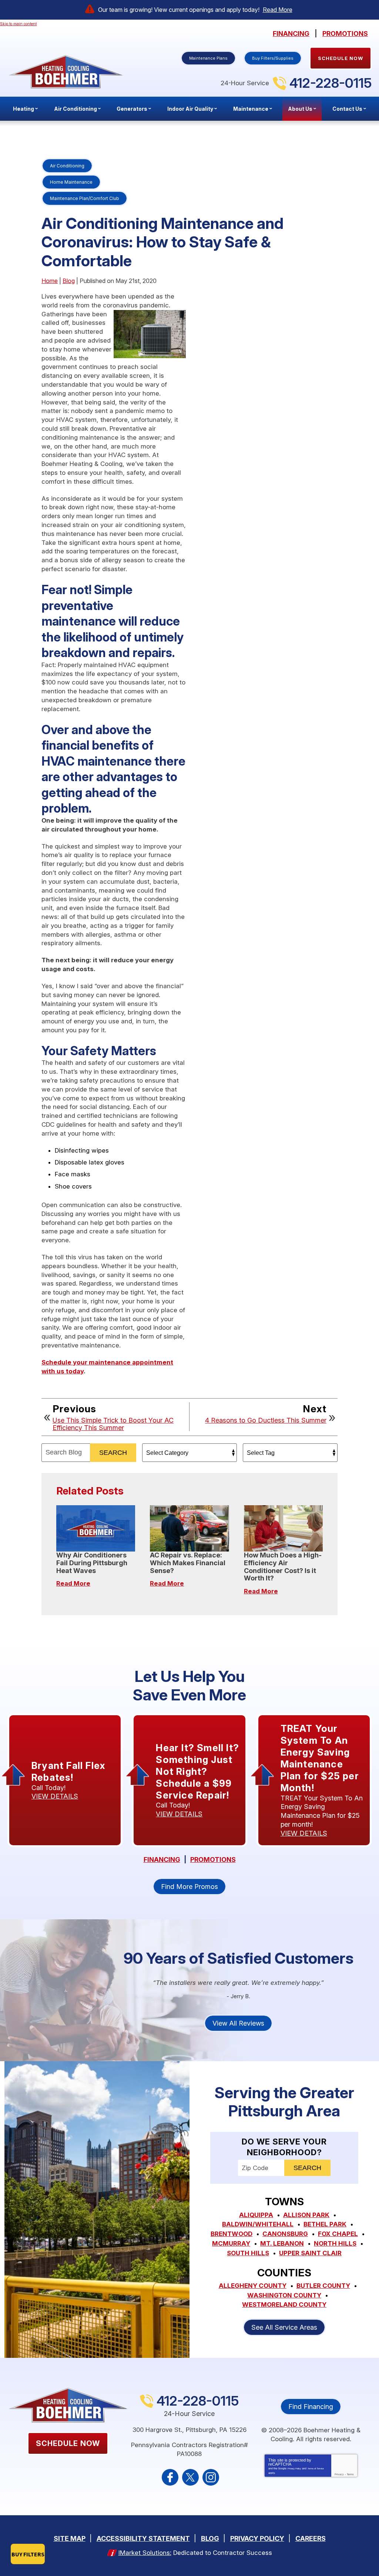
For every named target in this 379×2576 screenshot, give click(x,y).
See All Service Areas (284, 2327)
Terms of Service (316, 2469)
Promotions (345, 34)
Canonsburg (285, 2234)
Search (113, 1453)
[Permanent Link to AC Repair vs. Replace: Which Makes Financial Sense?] (189, 1528)
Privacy (339, 2474)
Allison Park (306, 2215)
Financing (291, 34)
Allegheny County (253, 2286)
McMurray (231, 2243)
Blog (69, 281)
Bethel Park (325, 2224)
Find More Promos (189, 1887)
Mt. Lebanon (282, 2243)
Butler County (323, 2286)
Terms (350, 2474)
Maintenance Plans (208, 58)
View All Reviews (238, 2023)
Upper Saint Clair (310, 2253)
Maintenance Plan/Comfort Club (85, 198)
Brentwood (232, 2234)
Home (50, 281)
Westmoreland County (284, 2305)
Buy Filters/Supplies (273, 58)
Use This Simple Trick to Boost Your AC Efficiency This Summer (113, 1424)
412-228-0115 (331, 83)
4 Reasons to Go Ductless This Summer (266, 1420)
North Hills (335, 2243)
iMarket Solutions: (145, 2553)
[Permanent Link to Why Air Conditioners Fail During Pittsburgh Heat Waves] (96, 1528)
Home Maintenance (71, 182)
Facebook (170, 2477)
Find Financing (311, 2407)
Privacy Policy (294, 2469)
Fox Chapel (338, 2234)
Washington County (284, 2295)
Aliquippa (256, 2215)
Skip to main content (18, 24)
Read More (278, 10)
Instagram (211, 2477)
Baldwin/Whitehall (258, 2224)
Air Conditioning (67, 166)
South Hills (248, 2253)
